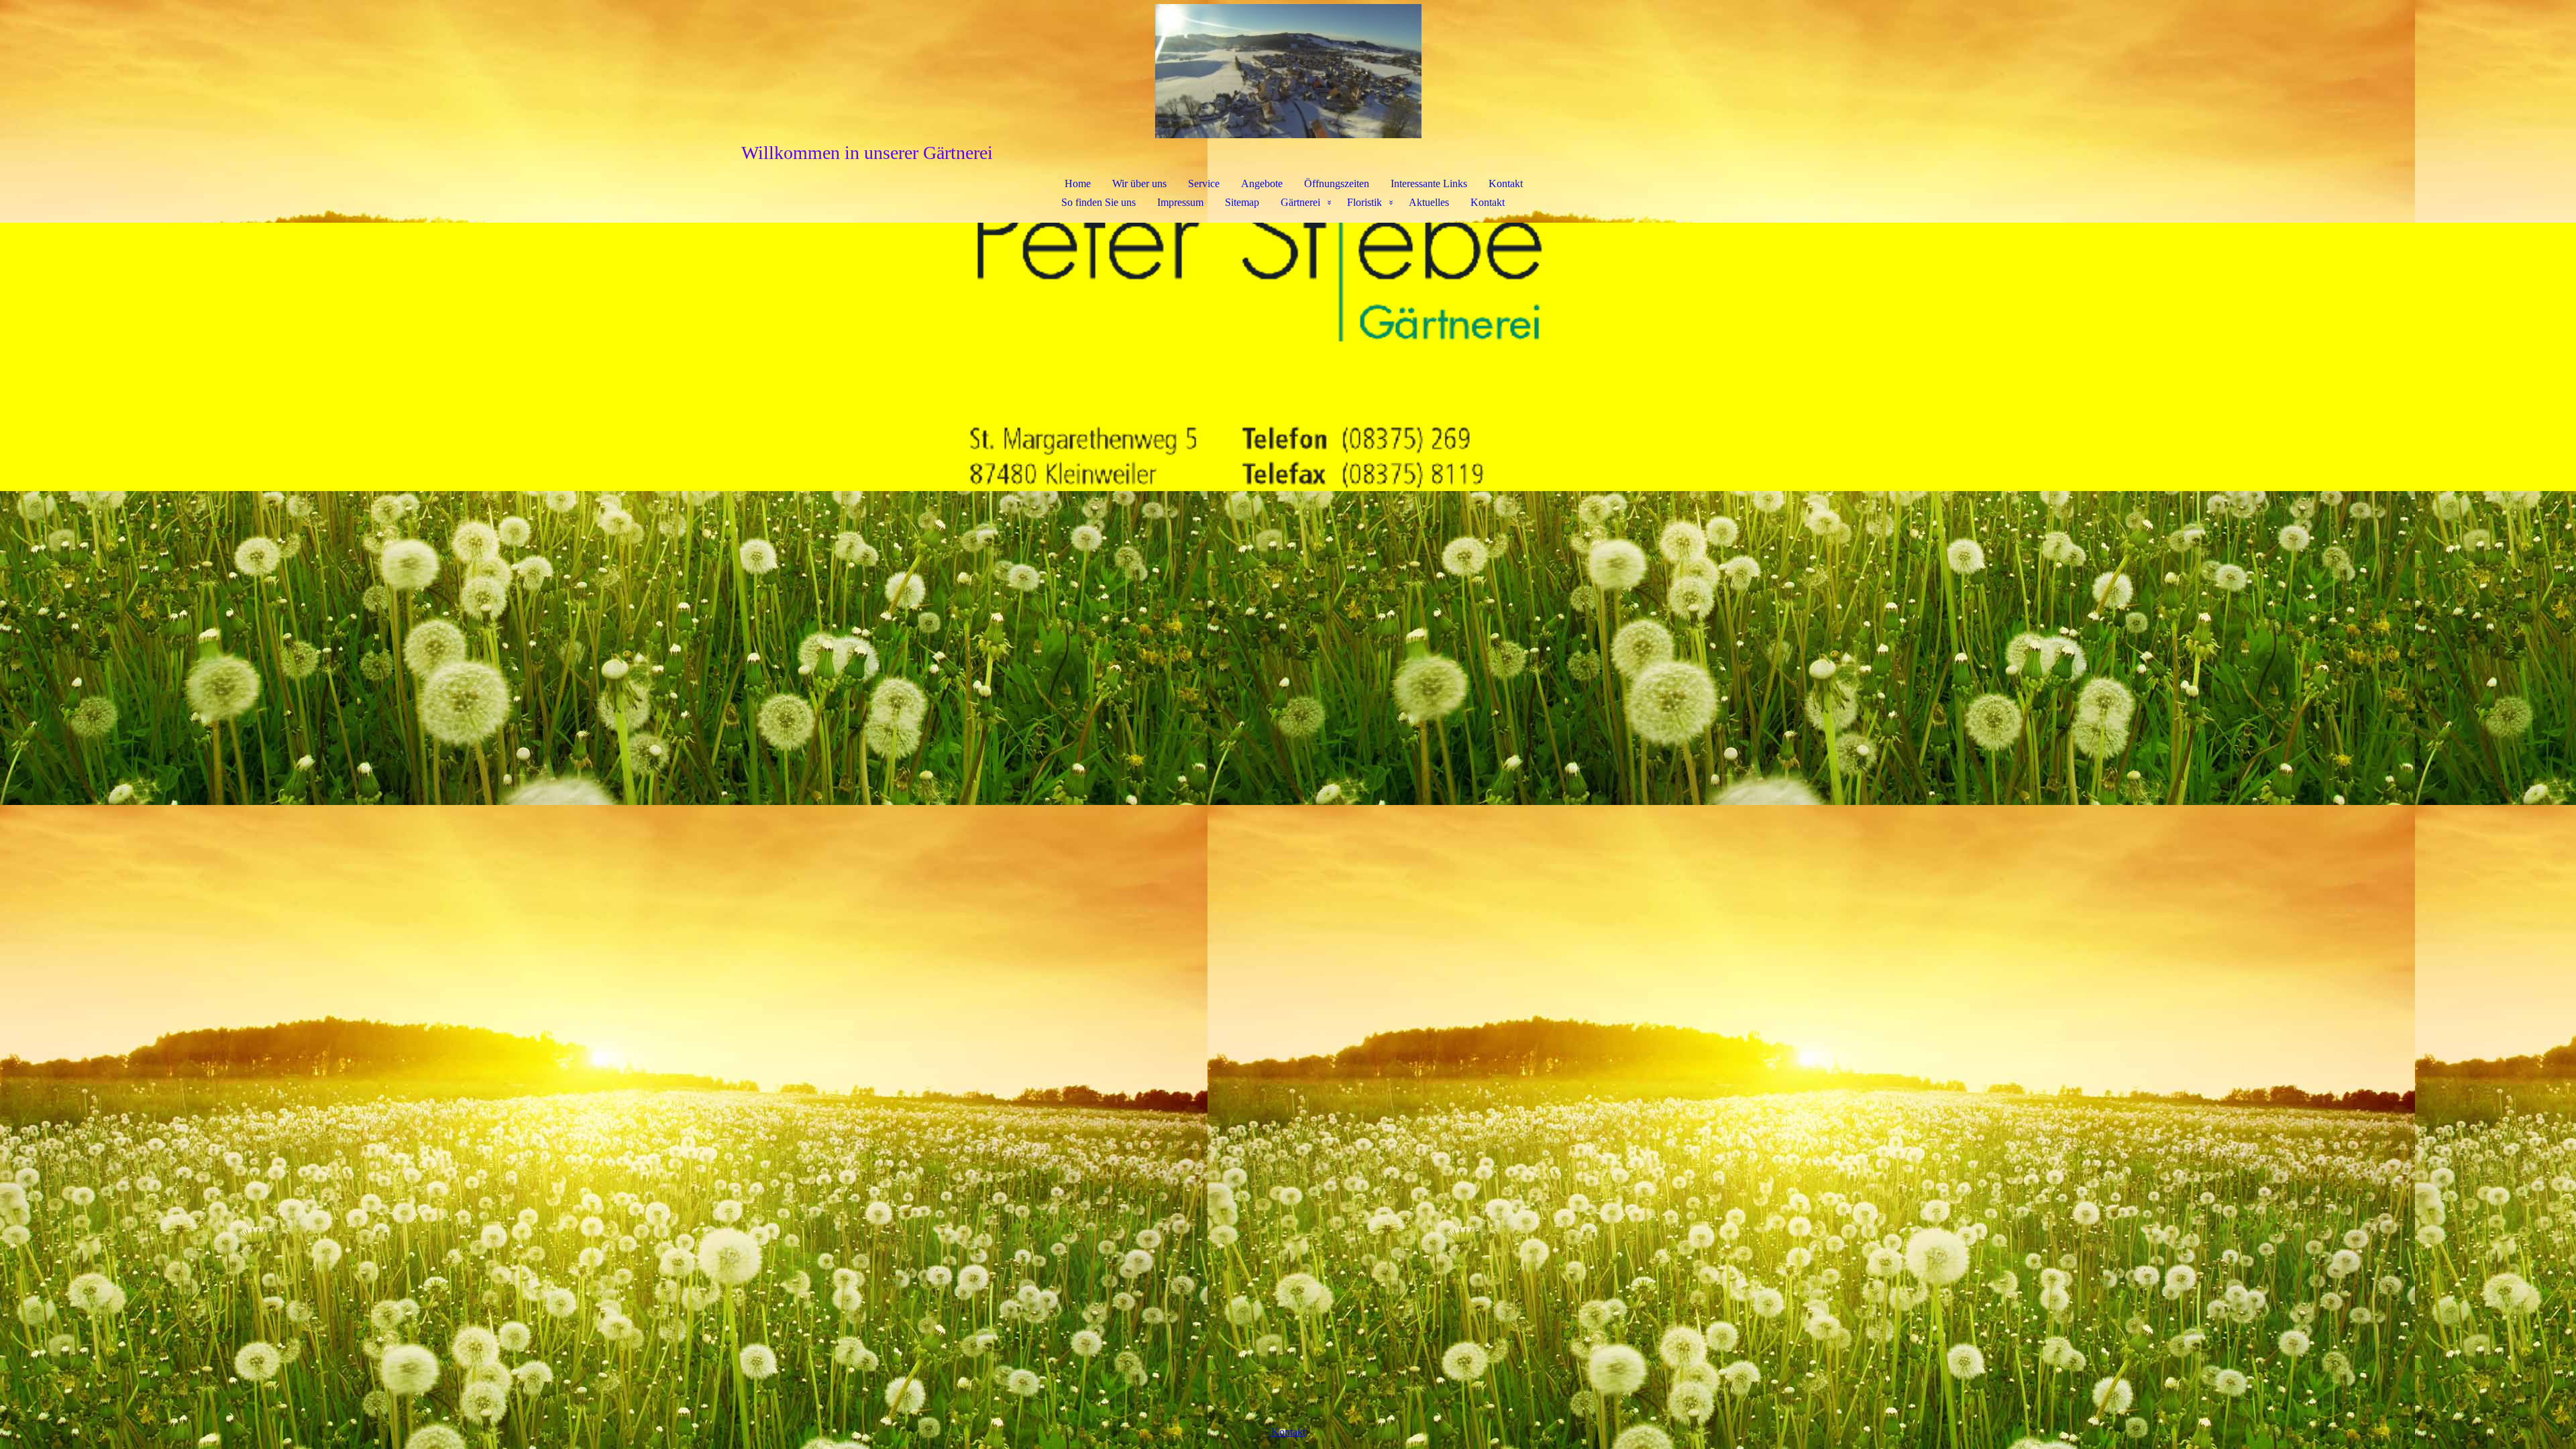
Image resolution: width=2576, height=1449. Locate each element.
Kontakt (1506, 183)
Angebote (1262, 183)
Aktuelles (1429, 202)
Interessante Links (1429, 183)
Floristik (1364, 202)
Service (1204, 183)
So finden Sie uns (1098, 202)
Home (1078, 183)
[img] (1288, 71)
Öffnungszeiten (1337, 183)
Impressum (1180, 202)
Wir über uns (1139, 183)
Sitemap (1242, 202)
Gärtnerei (1300, 202)
